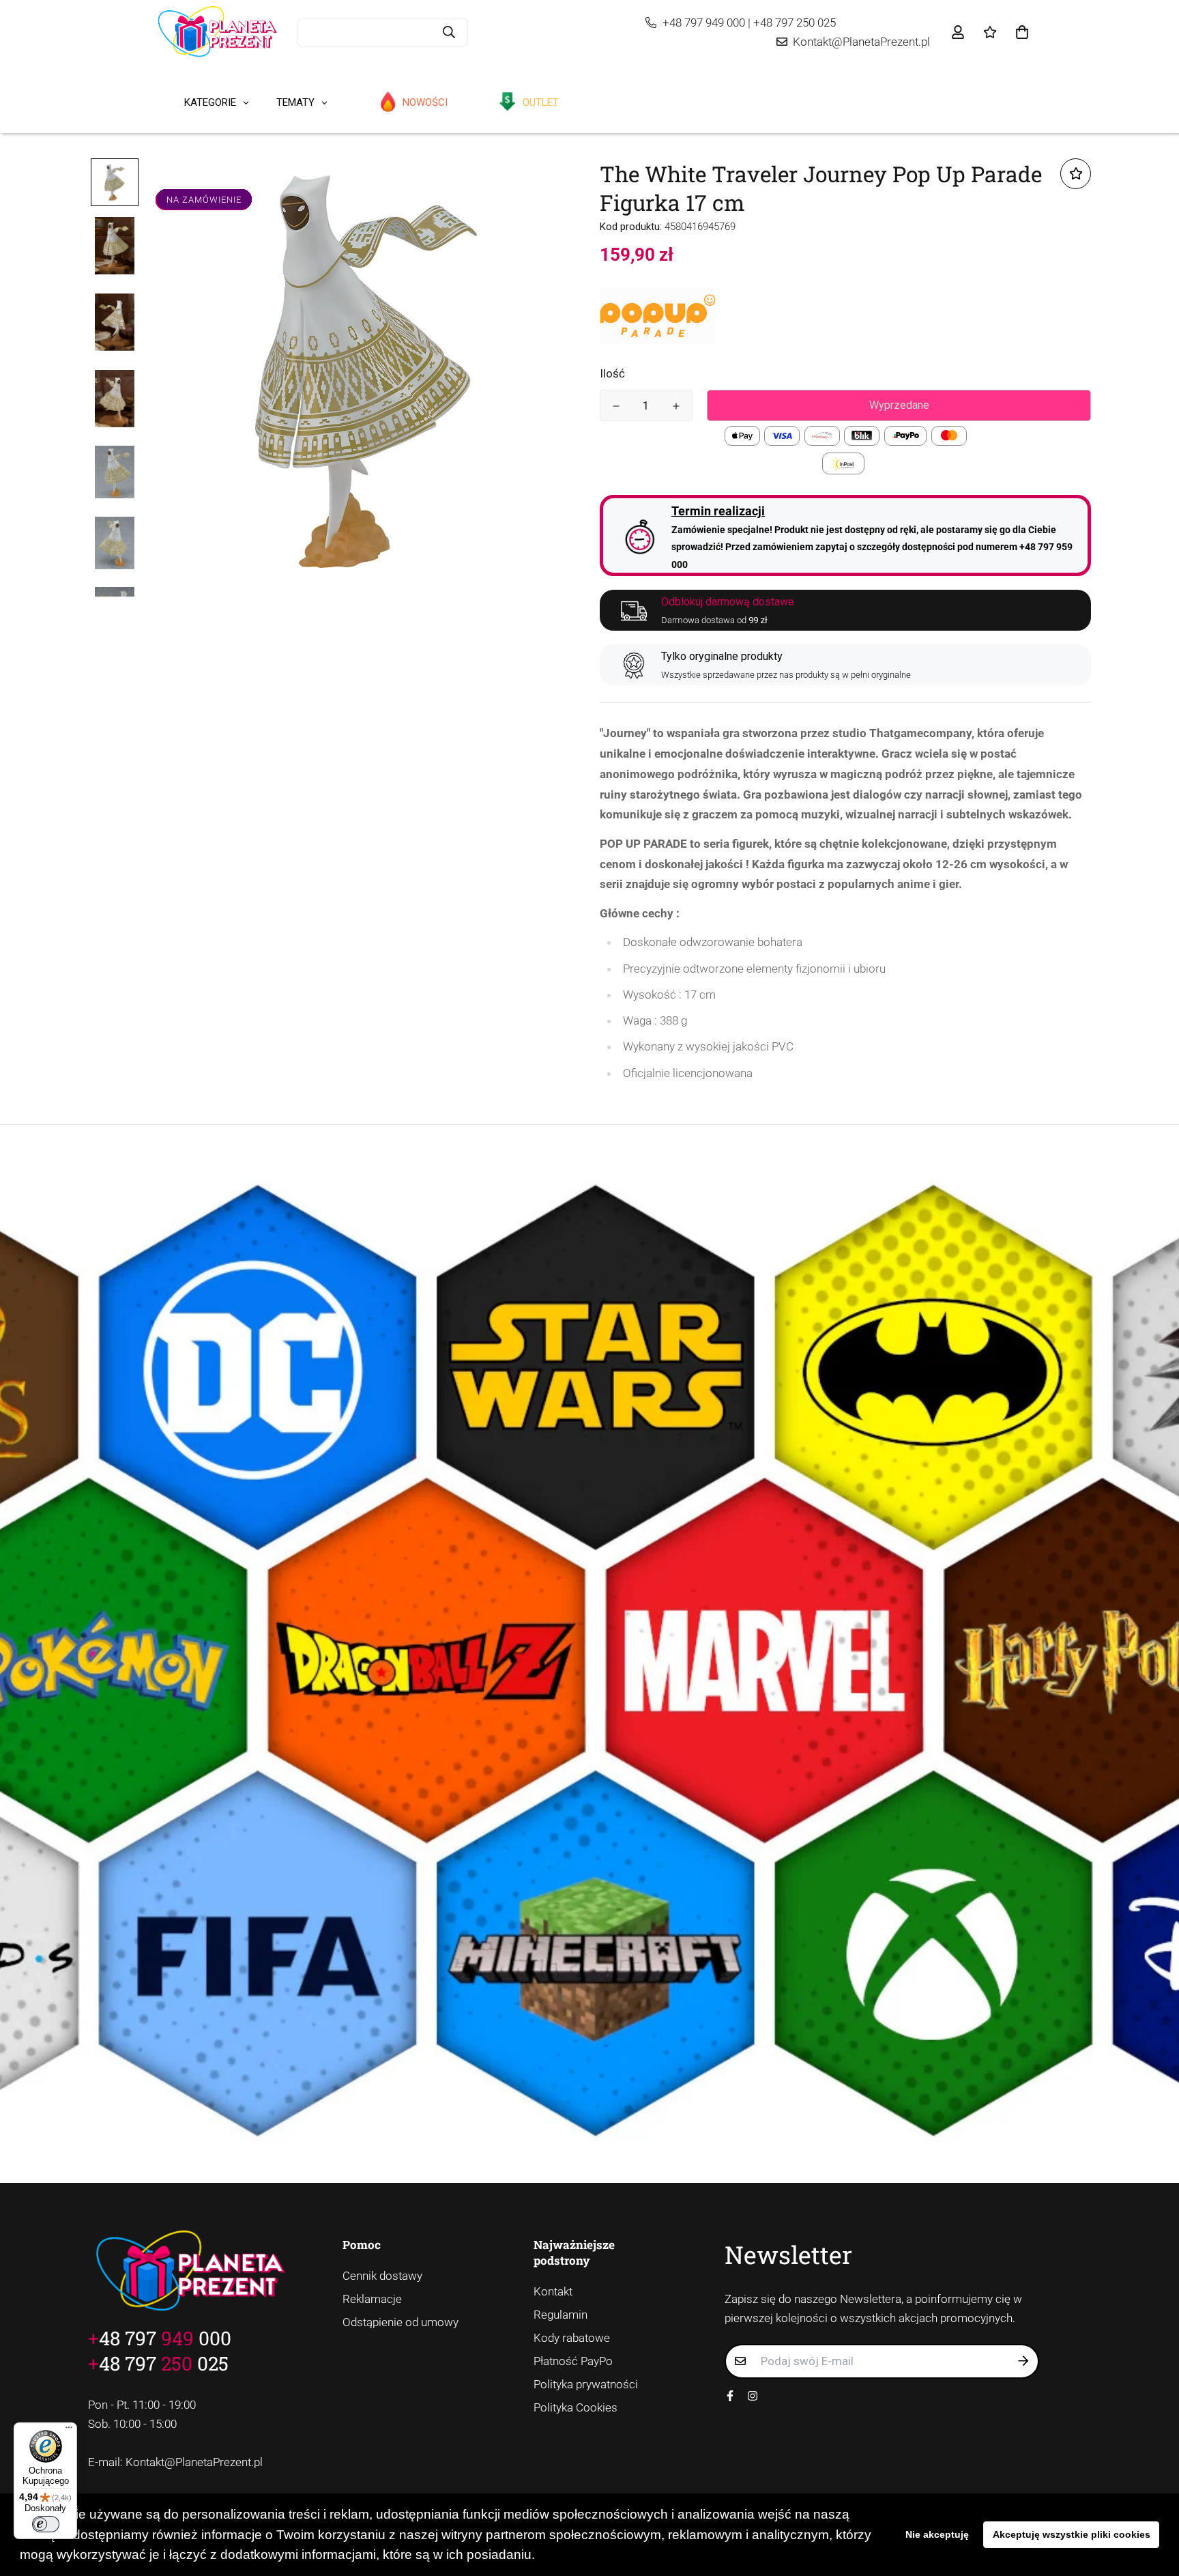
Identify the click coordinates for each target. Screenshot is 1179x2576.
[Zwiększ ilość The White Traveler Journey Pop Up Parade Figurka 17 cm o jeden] (676, 406)
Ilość (612, 373)
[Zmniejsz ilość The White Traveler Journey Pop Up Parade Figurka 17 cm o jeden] (616, 406)
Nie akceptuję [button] (937, 2534)
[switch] (46, 2524)
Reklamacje (372, 2299)
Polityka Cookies (576, 2407)
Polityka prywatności (586, 2384)
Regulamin (561, 2315)
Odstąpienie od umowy (401, 2322)
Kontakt (553, 2291)
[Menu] (69, 2431)
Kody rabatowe (572, 2338)
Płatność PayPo (573, 2361)
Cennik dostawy (382, 2276)
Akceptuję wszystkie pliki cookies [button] (1072, 2534)
